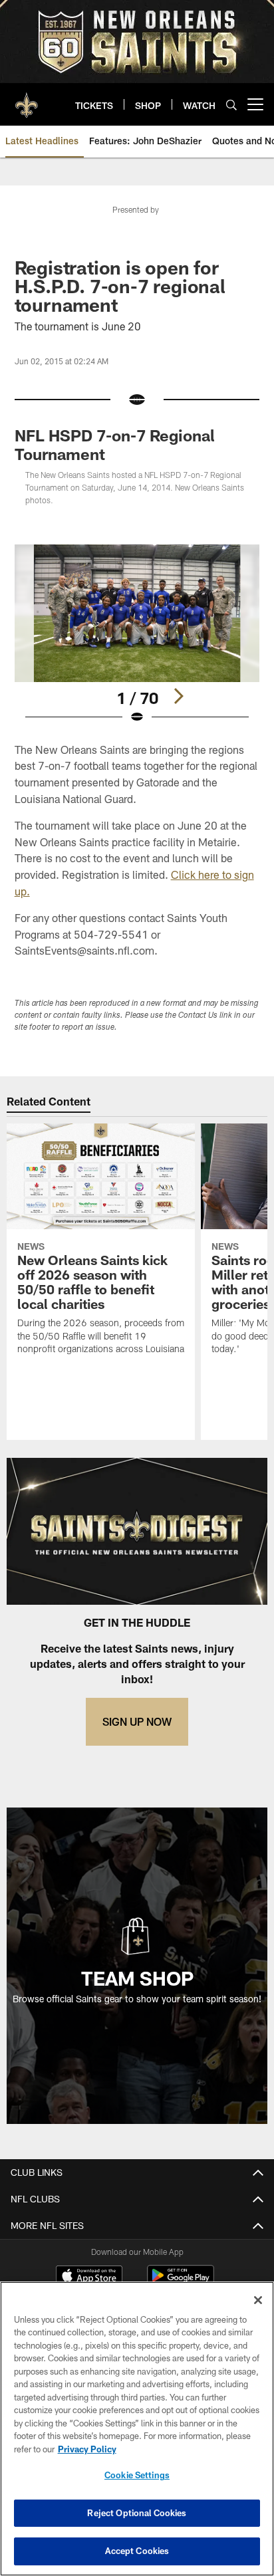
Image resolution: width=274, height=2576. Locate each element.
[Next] (178, 696)
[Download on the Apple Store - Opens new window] (89, 2277)
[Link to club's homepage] (27, 99)
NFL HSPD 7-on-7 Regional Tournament (115, 444)
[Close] (258, 2300)
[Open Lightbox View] (137, 635)
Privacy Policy (87, 2449)
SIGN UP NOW (137, 1721)
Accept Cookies (137, 2551)
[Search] (231, 105)
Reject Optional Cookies (137, 2513)
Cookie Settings (137, 2475)
